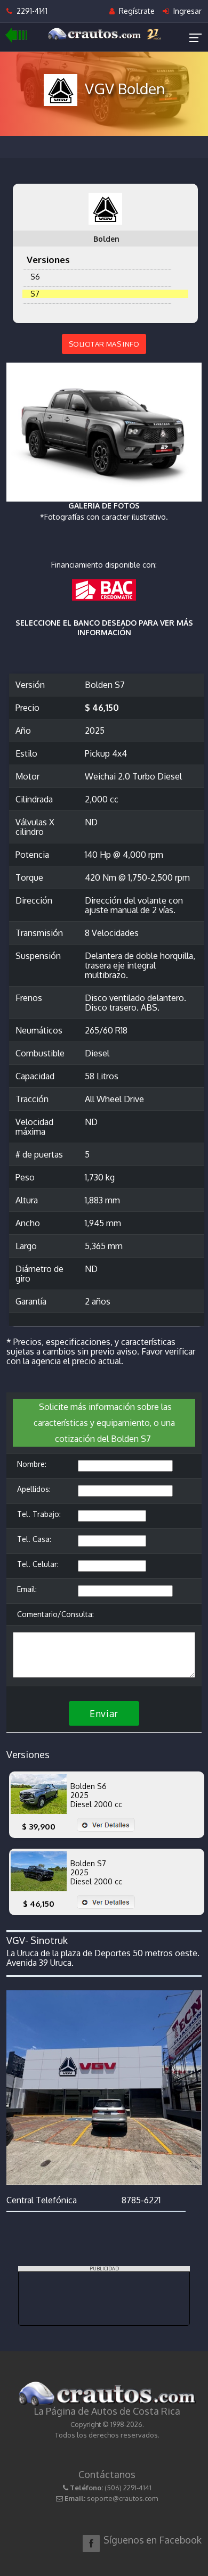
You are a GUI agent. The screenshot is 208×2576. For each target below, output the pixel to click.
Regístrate (136, 11)
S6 (33, 277)
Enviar (104, 1713)
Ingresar (186, 11)
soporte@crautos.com (122, 2498)
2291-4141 (30, 11)
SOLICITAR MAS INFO (104, 344)
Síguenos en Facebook (153, 2540)
